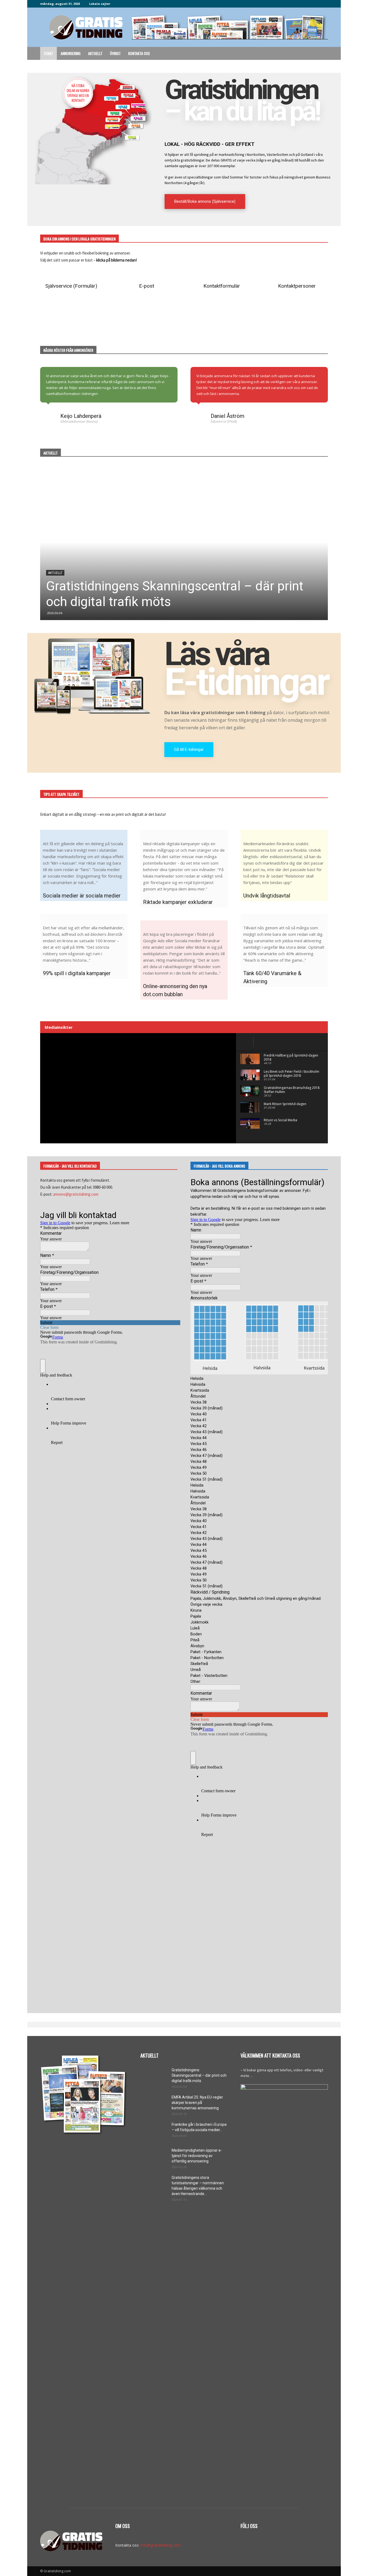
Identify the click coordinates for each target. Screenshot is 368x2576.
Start (48, 53)
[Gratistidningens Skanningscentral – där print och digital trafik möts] (184, 542)
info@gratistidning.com (160, 2545)
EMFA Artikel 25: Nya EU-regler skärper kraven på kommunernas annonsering (197, 2103)
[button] (321, 54)
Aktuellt (95, 53)
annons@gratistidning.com (76, 1194)
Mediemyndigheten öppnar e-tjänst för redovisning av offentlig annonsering (197, 2156)
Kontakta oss (139, 53)
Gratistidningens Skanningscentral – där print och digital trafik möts (199, 2075)
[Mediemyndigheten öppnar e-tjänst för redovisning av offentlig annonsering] (154, 2157)
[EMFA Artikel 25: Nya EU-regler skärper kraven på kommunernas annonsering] (154, 2104)
